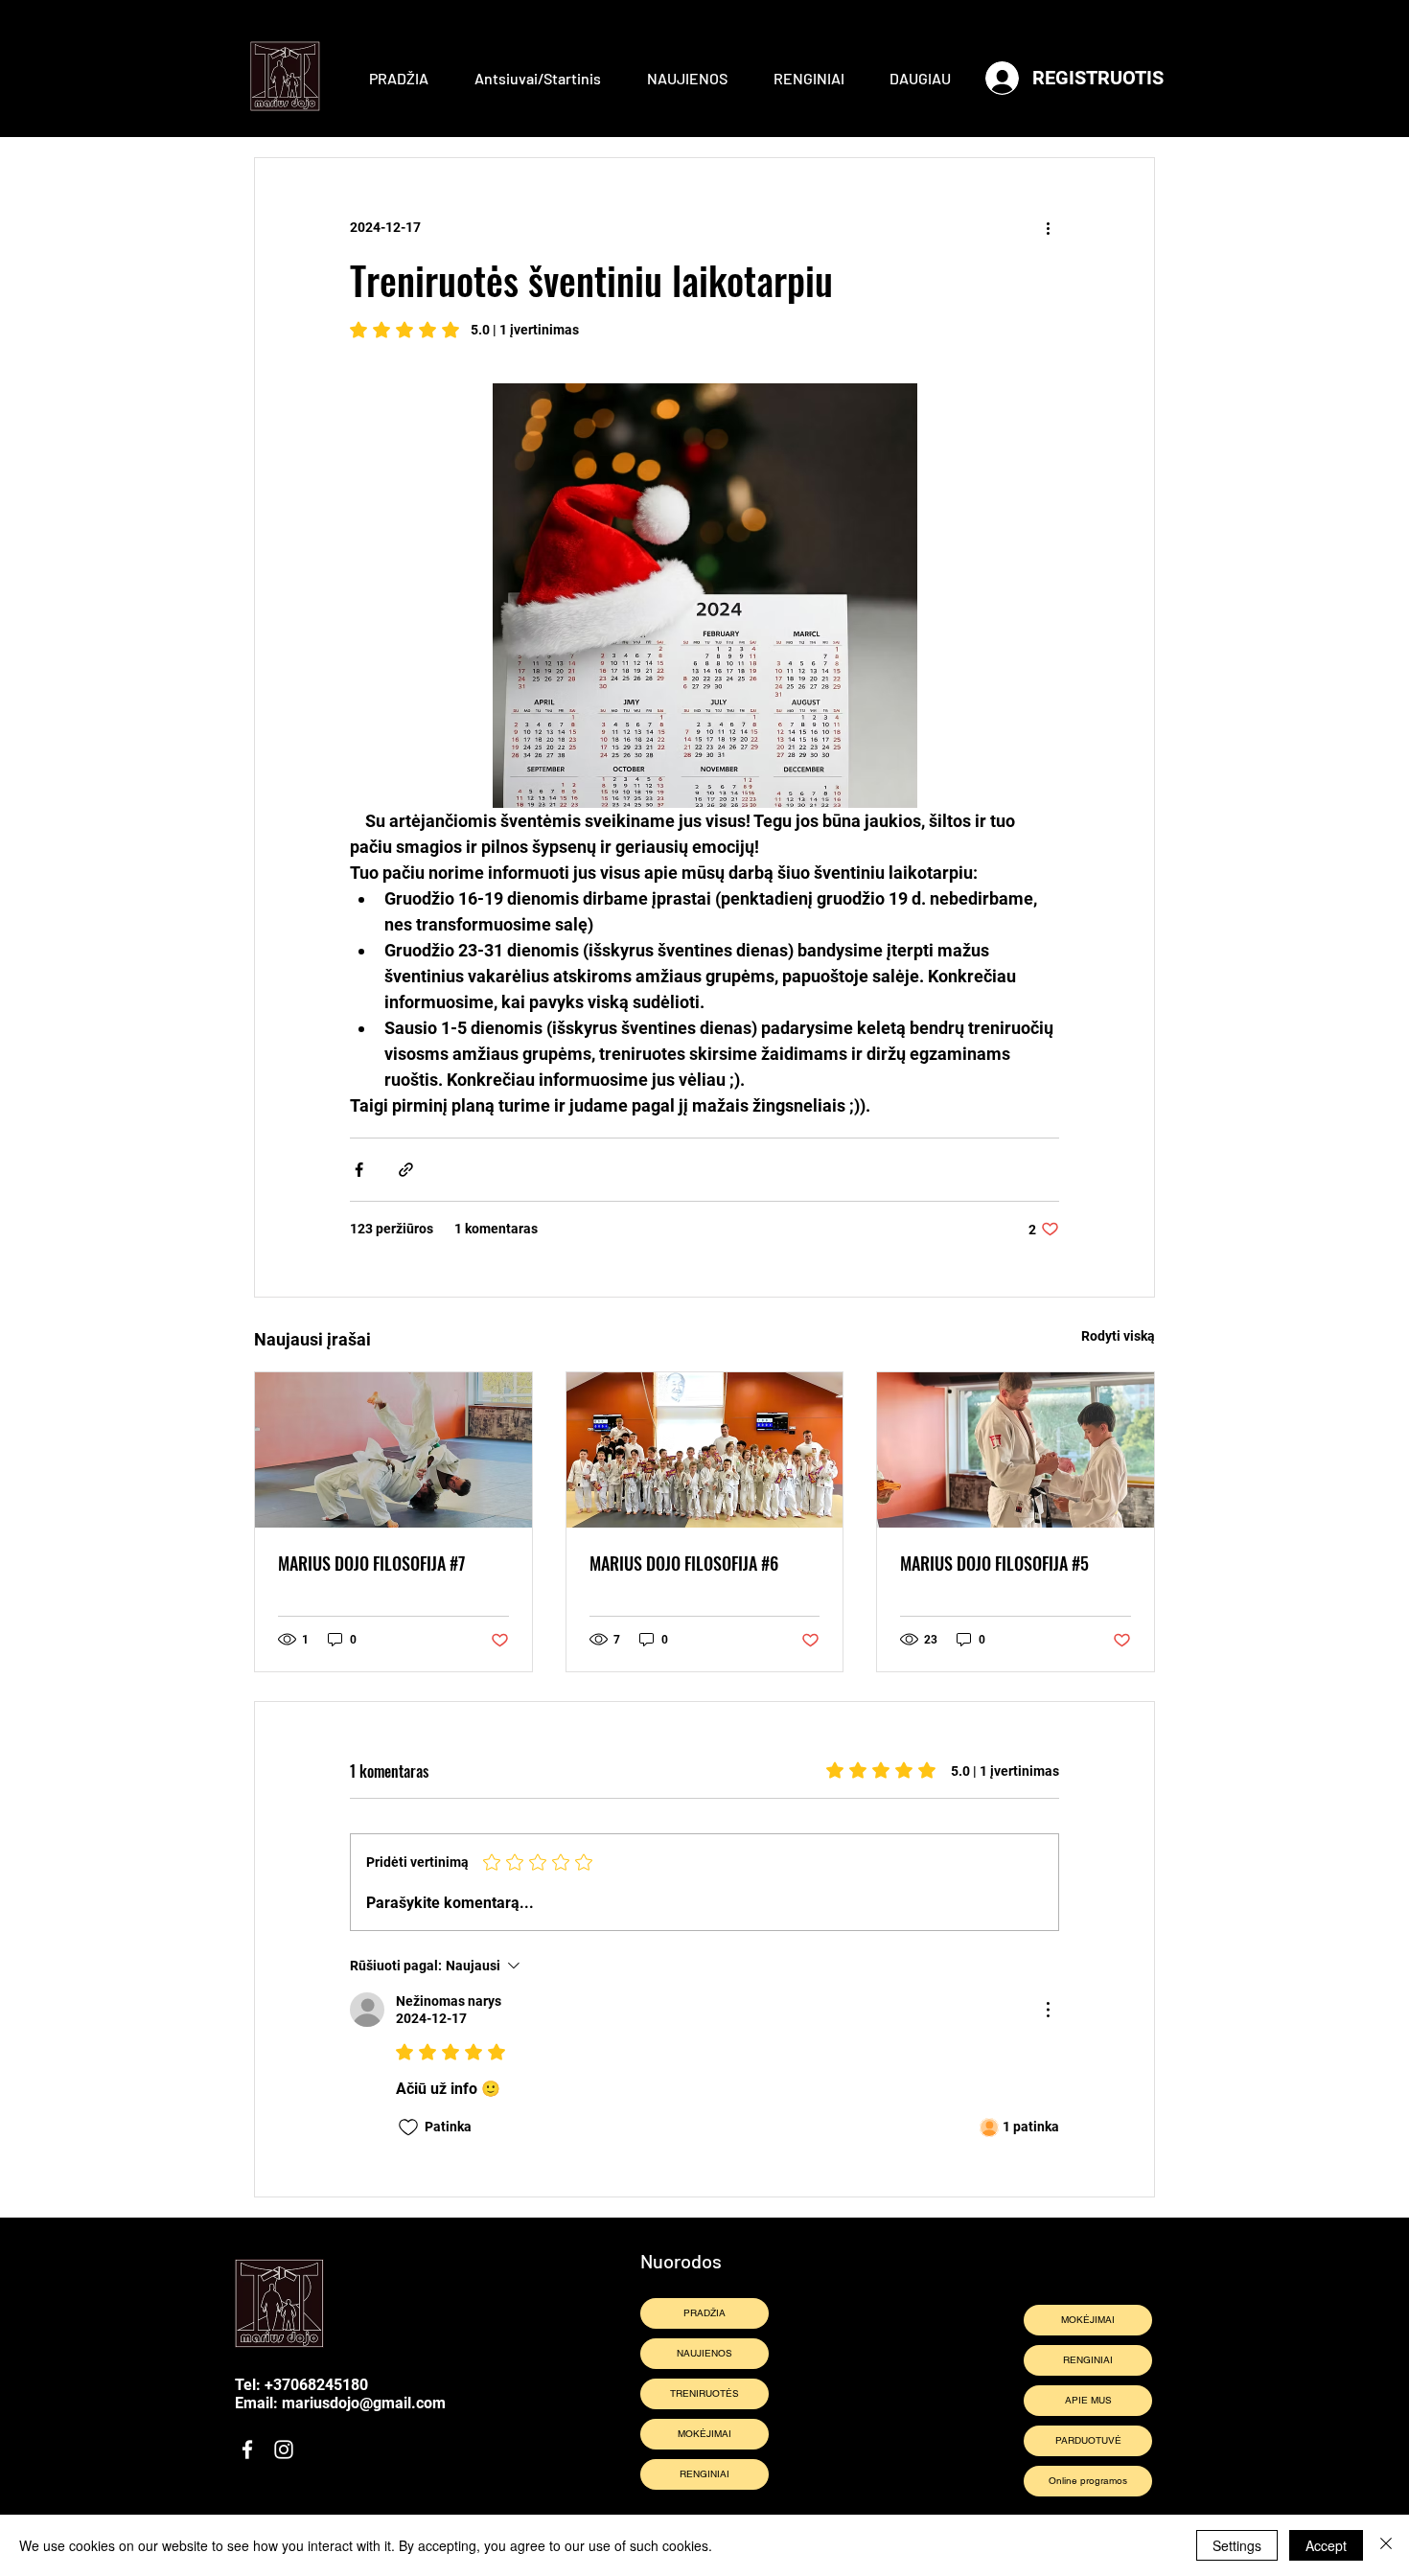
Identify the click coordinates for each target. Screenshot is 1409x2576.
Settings (1237, 2545)
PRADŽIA (704, 2313)
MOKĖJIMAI (704, 2434)
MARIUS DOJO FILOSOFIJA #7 (371, 1563)
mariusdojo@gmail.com (364, 2403)
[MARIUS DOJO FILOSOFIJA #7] (393, 1450)
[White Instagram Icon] (284, 2449)
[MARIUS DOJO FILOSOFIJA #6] (705, 1450)
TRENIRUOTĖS (704, 2393)
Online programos (1088, 2481)
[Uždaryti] (1386, 2545)
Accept (1326, 2545)
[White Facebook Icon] (247, 2449)
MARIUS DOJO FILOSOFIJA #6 (684, 1563)
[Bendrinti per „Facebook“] (359, 1170)
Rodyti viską (1118, 1336)
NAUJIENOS (704, 2353)
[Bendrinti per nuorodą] (406, 1170)
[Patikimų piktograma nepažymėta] (408, 2127)
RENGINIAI (704, 2474)
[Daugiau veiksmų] (1048, 227)
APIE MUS (1088, 2400)
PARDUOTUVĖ (1088, 2440)
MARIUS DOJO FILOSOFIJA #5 (994, 1563)
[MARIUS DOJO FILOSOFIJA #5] (1016, 1450)
